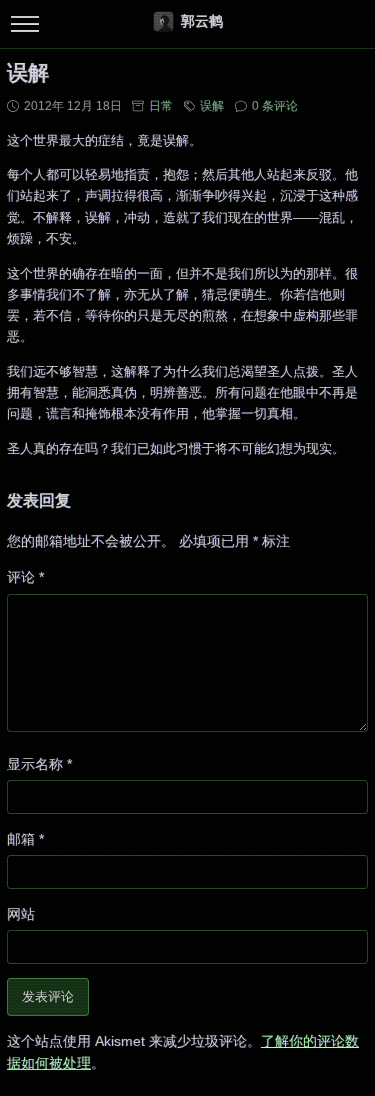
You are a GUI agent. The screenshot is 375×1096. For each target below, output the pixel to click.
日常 (161, 106)
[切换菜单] (24, 24)
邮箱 (25, 839)
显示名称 (39, 764)
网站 (21, 914)
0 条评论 (275, 106)
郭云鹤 (202, 21)
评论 (25, 577)
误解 (212, 106)
